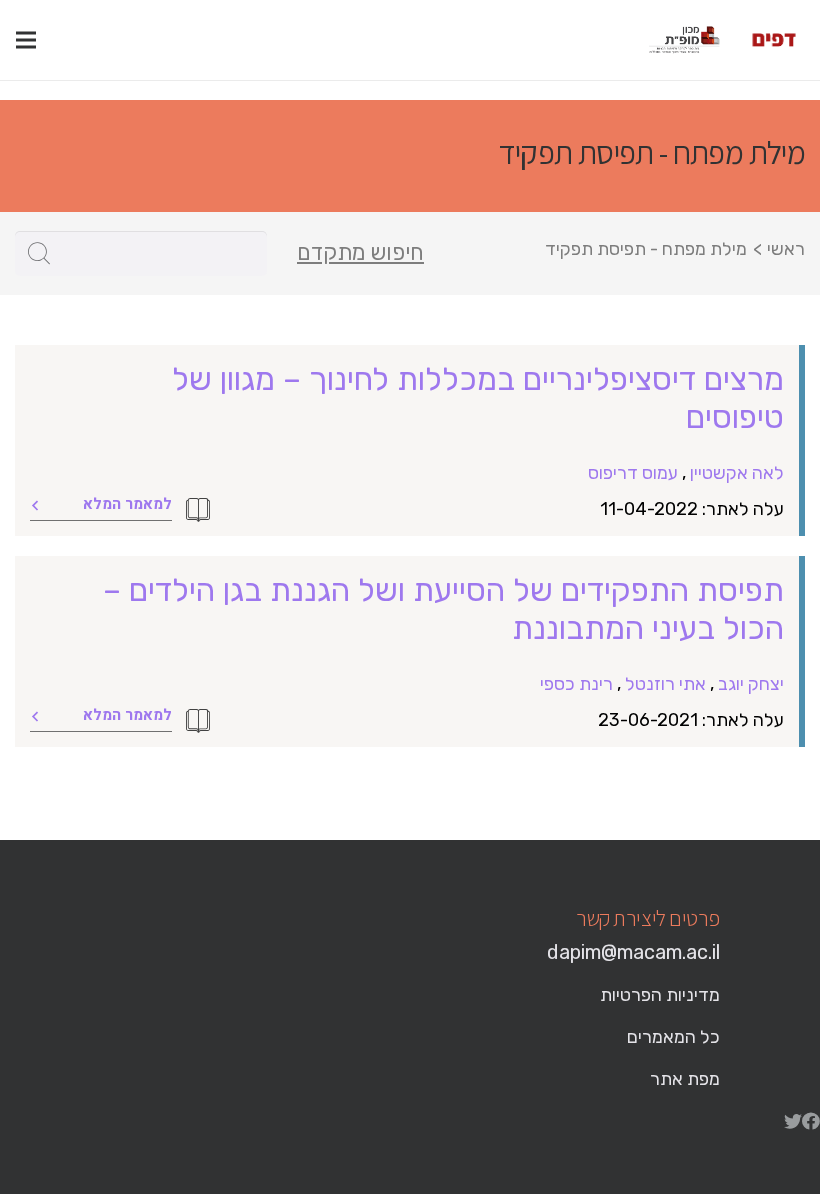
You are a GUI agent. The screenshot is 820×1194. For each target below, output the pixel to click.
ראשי (786, 249)
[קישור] (774, 40)
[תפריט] (26, 40)
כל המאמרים (673, 1037)
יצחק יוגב (751, 684)
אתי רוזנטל (665, 684)
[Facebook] (811, 1121)
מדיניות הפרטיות (660, 995)
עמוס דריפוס (633, 473)
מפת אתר (685, 1079)
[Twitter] (793, 1121)
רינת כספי (576, 684)
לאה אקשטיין (737, 473)
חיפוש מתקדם (360, 253)
